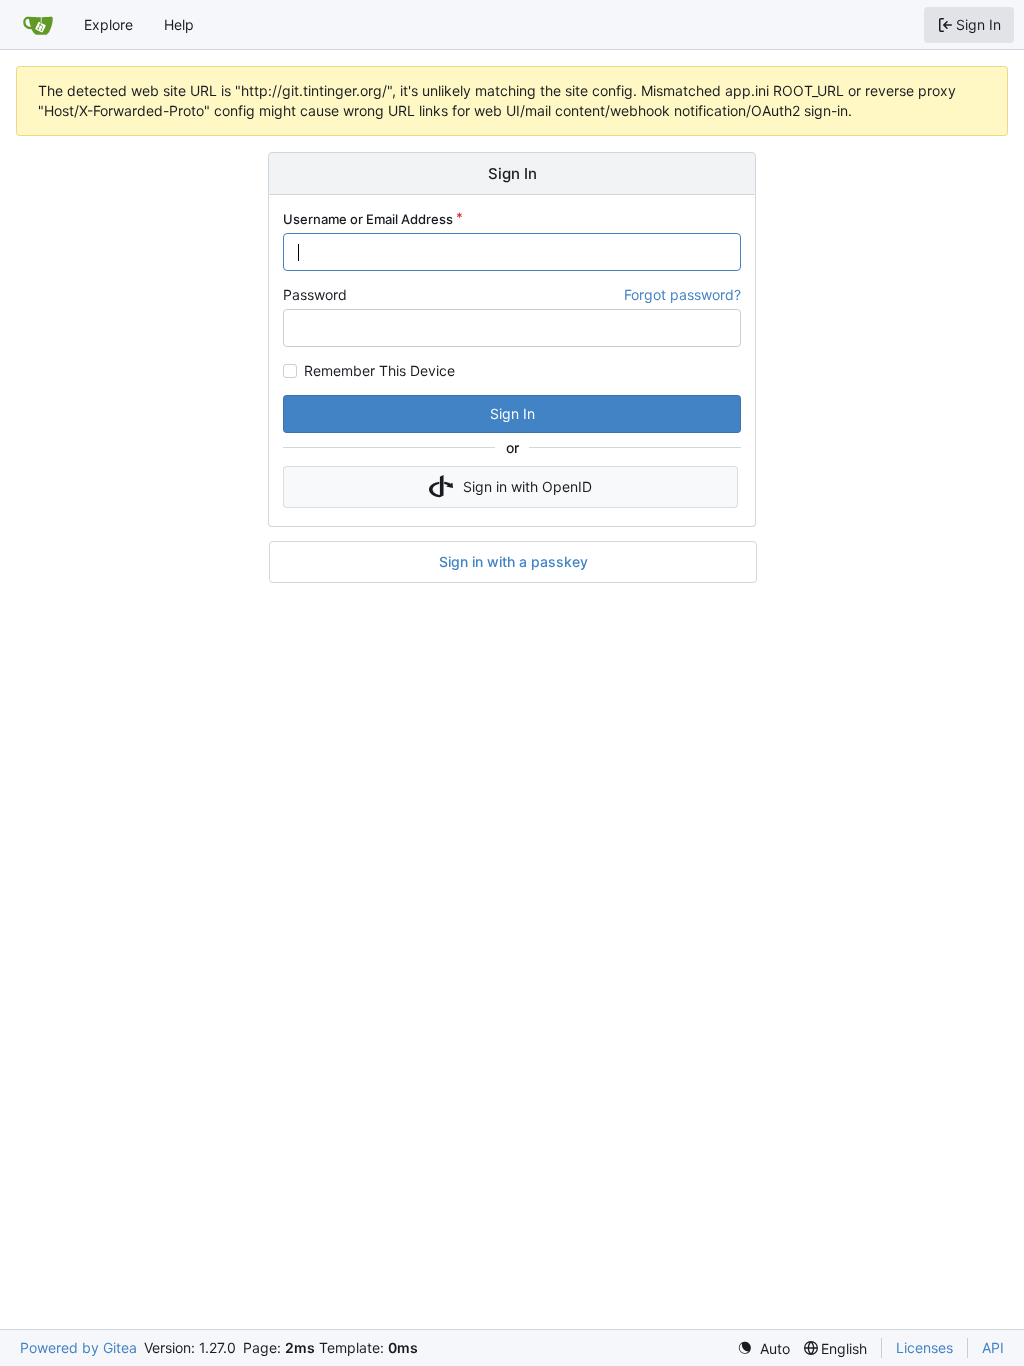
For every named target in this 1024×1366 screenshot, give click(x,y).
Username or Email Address (368, 219)
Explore (108, 24)
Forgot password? (682, 294)
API (993, 1347)
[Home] (38, 25)
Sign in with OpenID (527, 486)
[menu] (763, 1348)
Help (179, 24)
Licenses (924, 1347)
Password (315, 294)
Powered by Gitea (78, 1347)
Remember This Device (379, 371)
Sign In (512, 413)
